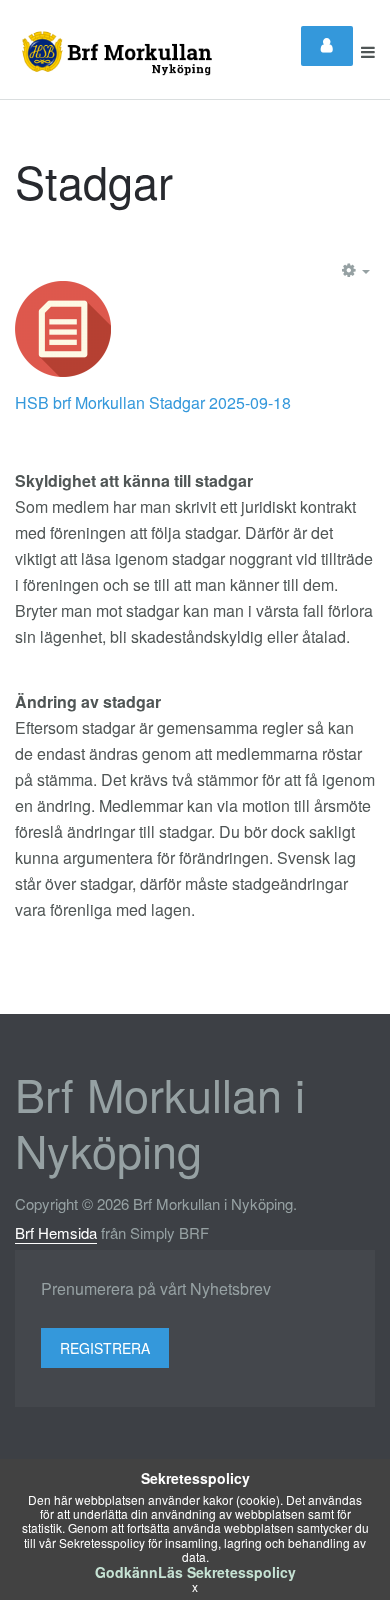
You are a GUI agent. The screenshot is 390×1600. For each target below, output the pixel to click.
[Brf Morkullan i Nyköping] (114, 52)
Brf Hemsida (56, 1232)
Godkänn (126, 1572)
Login (327, 46)
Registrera (105, 1348)
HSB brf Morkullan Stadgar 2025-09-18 (153, 402)
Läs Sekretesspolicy (227, 1572)
